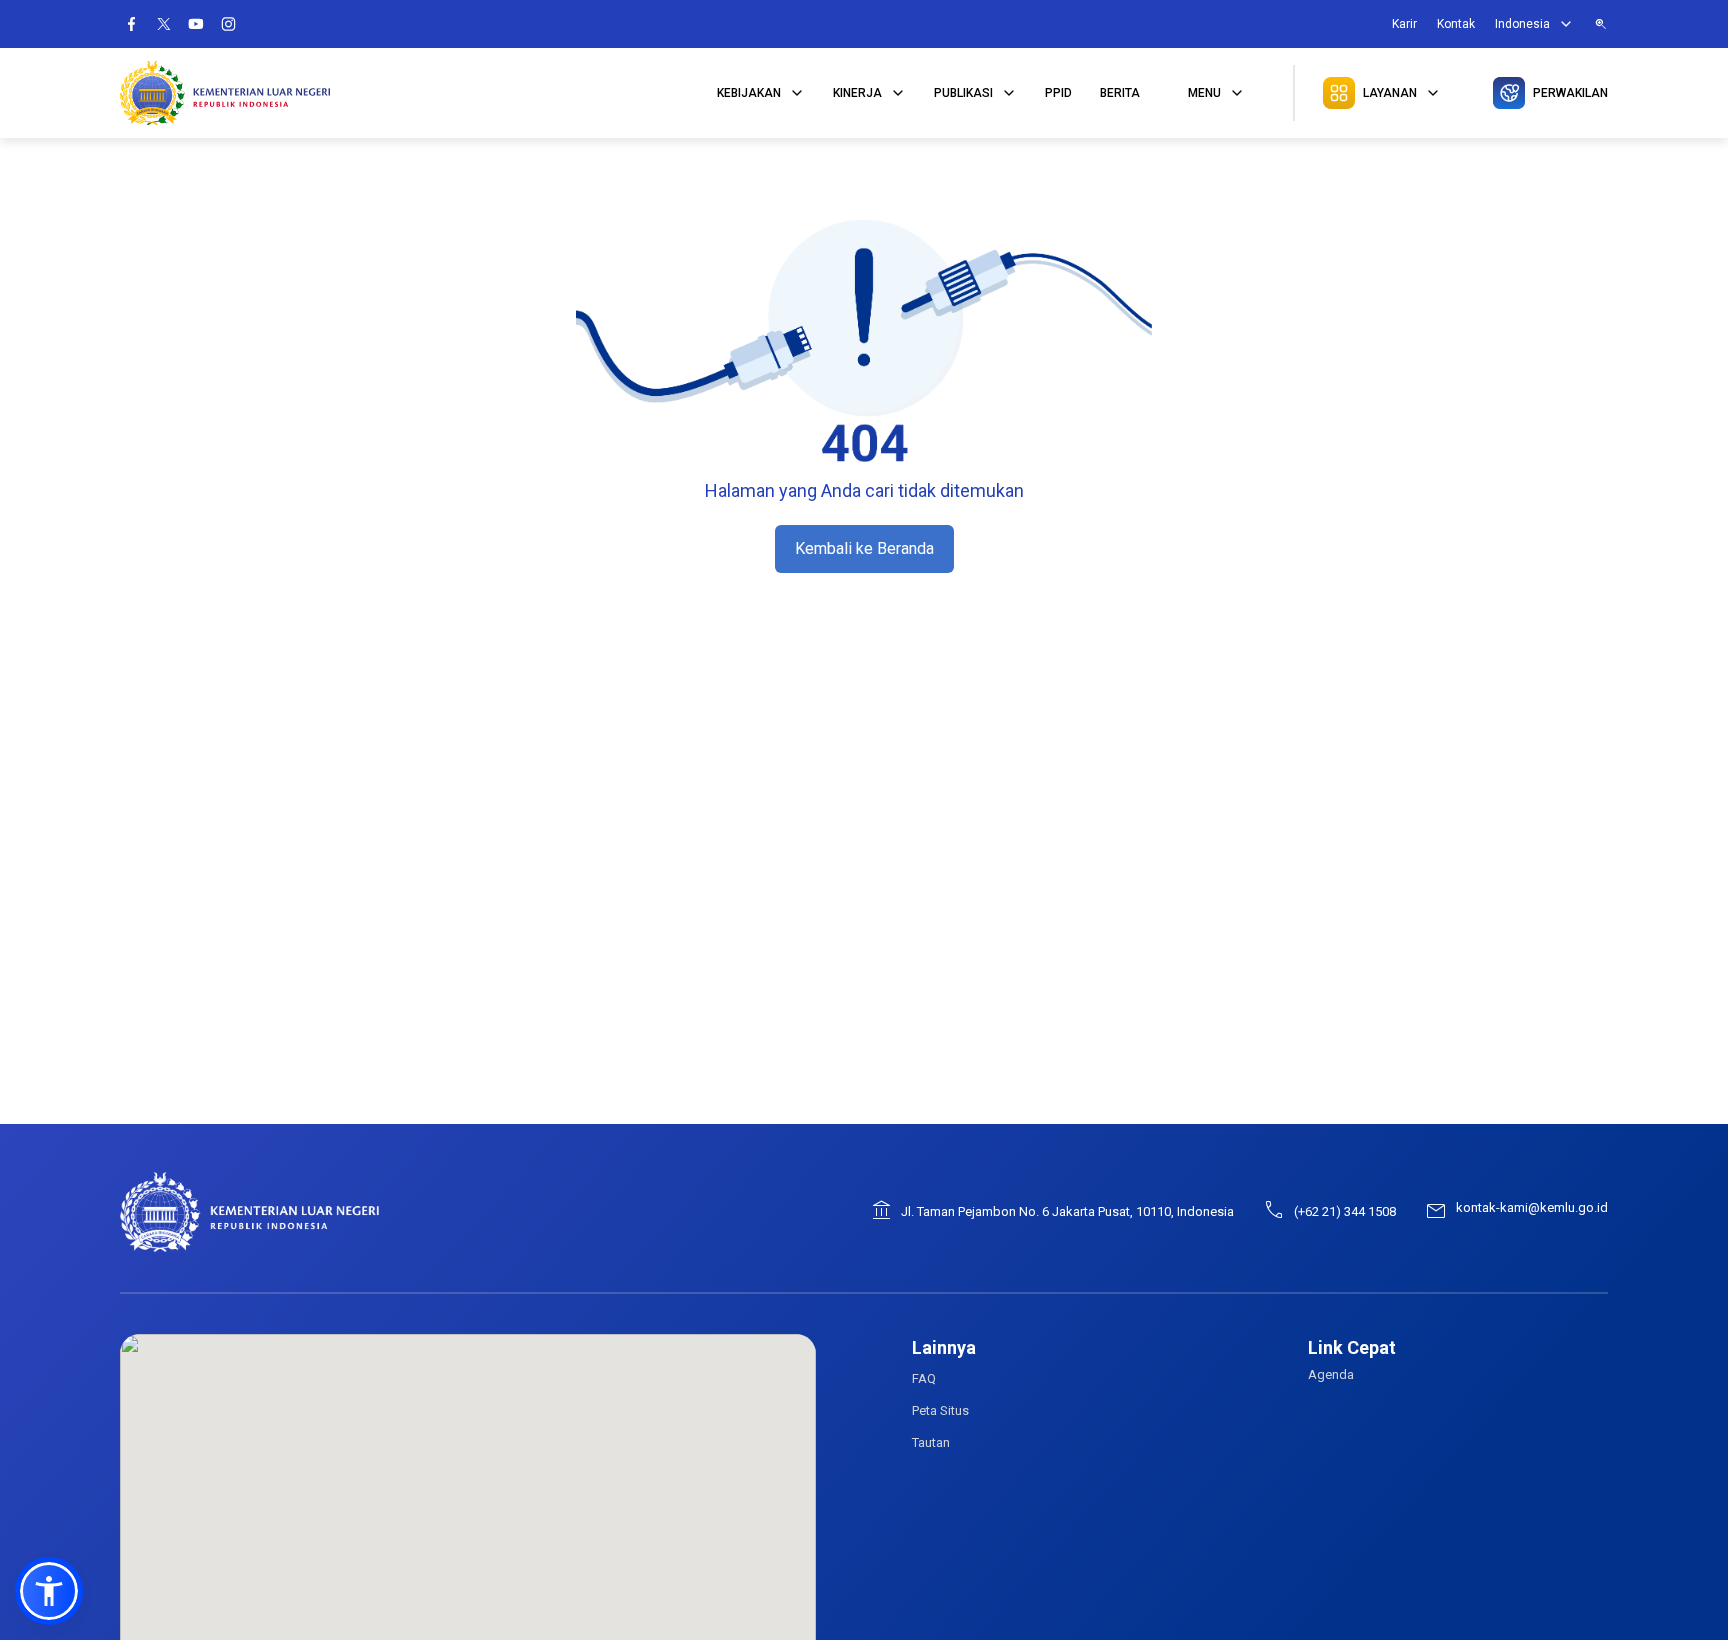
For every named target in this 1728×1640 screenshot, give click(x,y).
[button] (49, 1591)
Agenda (1331, 1374)
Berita (1120, 93)
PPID (1058, 93)
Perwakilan (1570, 93)
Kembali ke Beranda (864, 548)
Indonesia (1522, 24)
